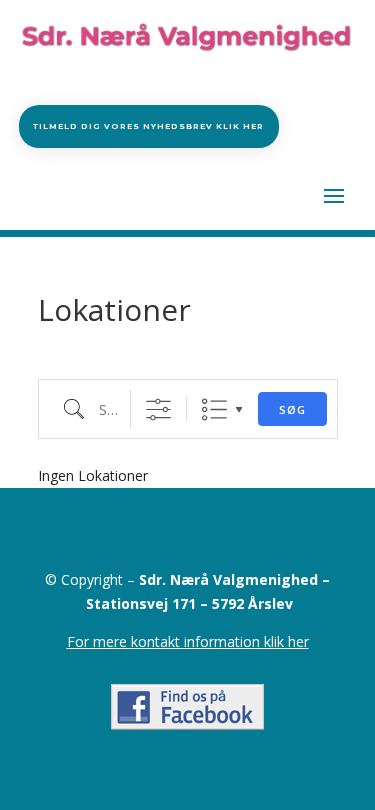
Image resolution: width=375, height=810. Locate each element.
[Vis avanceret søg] (158, 409)
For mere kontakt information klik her (188, 641)
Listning (214, 409)
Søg (292, 409)
